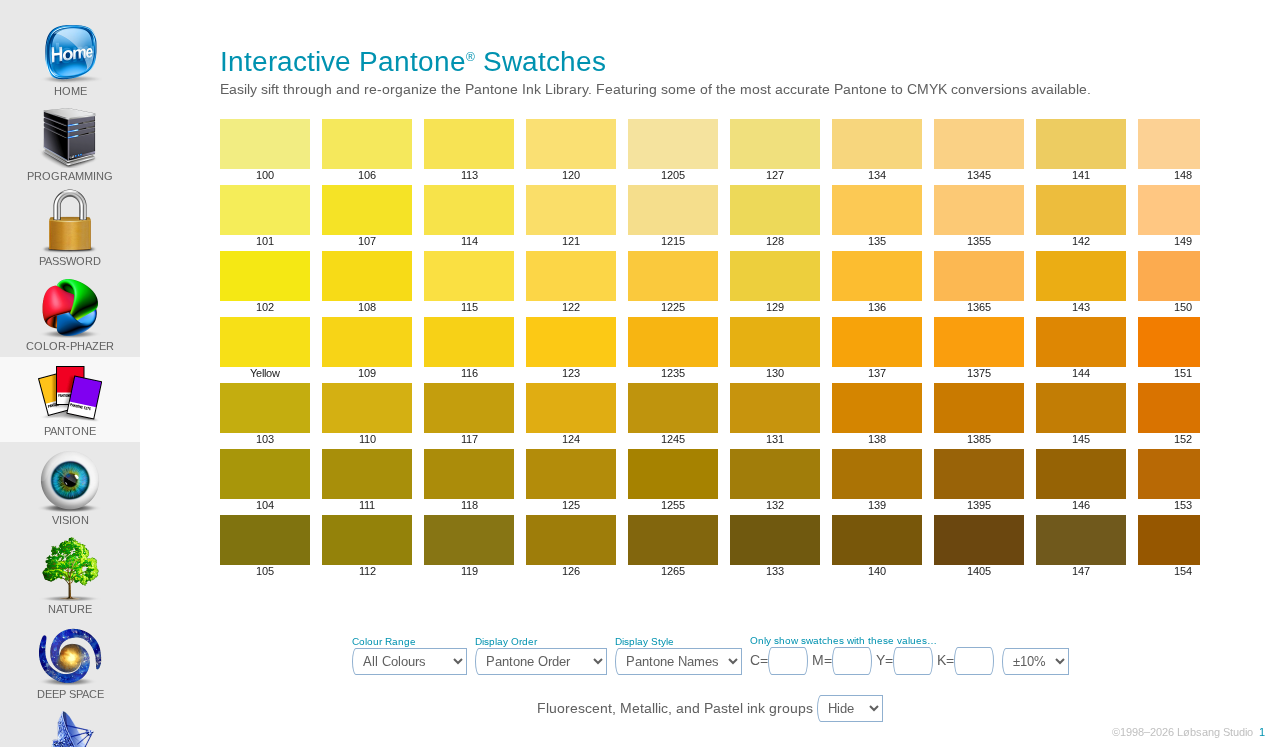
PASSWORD (70, 261)
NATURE (70, 609)
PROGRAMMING (70, 176)
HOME (70, 91)
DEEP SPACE (70, 694)
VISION (70, 520)
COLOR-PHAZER (70, 346)
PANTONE (70, 431)
